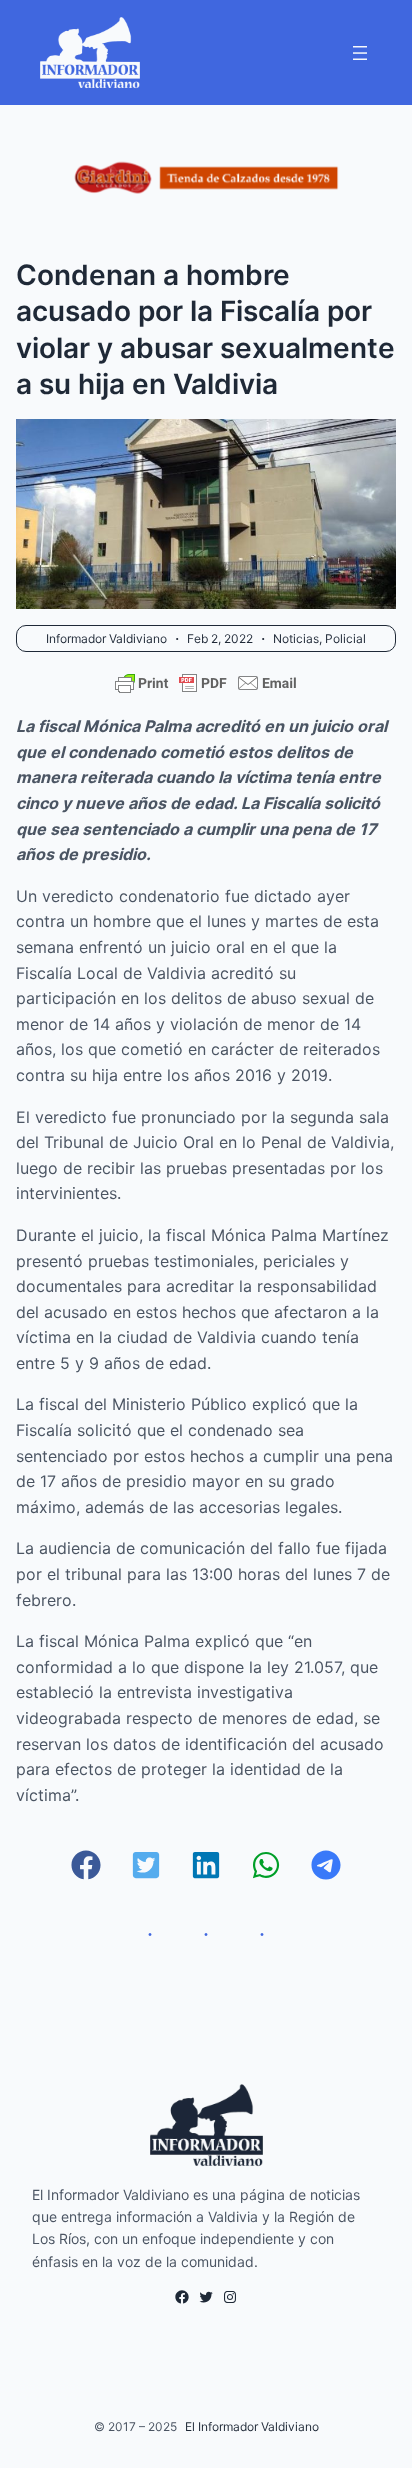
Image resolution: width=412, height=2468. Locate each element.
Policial (345, 638)
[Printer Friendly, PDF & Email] (206, 683)
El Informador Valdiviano (252, 2426)
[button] (86, 1865)
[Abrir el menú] (360, 53)
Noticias (296, 638)
